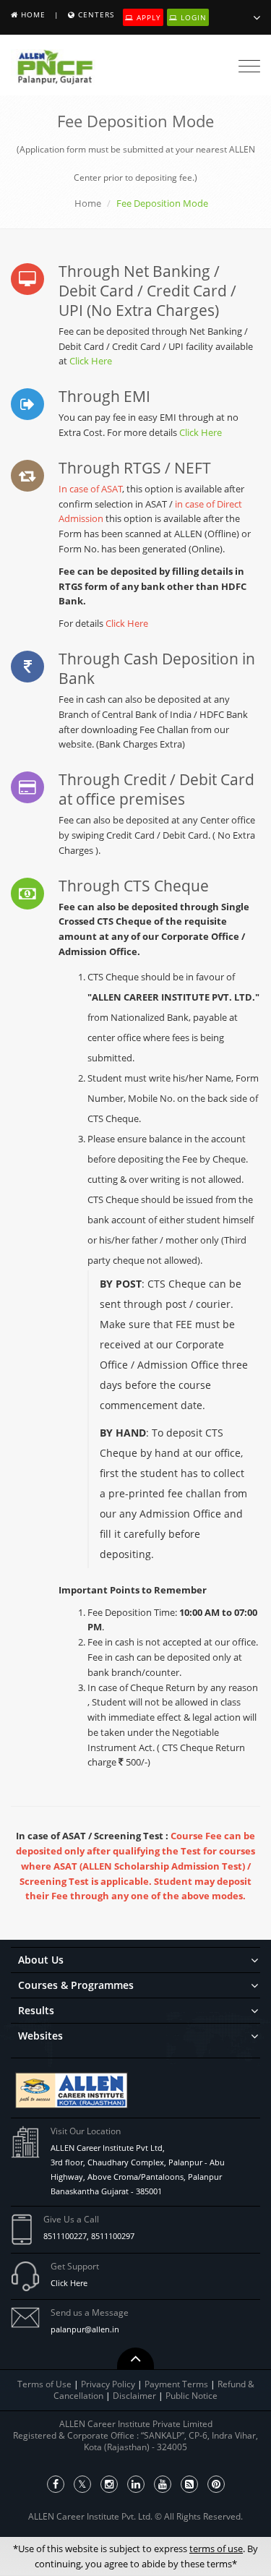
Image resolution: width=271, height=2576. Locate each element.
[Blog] (189, 2484)
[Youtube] (163, 2484)
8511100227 (65, 2236)
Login (192, 17)
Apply (147, 17)
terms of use (216, 2549)
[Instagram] (109, 2484)
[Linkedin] (136, 2484)
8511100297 (113, 2236)
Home (33, 14)
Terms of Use (44, 2384)
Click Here (91, 361)
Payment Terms (177, 2384)
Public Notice (192, 2396)
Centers (96, 14)
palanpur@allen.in (85, 2329)
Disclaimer (135, 2396)
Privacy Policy (108, 2384)
